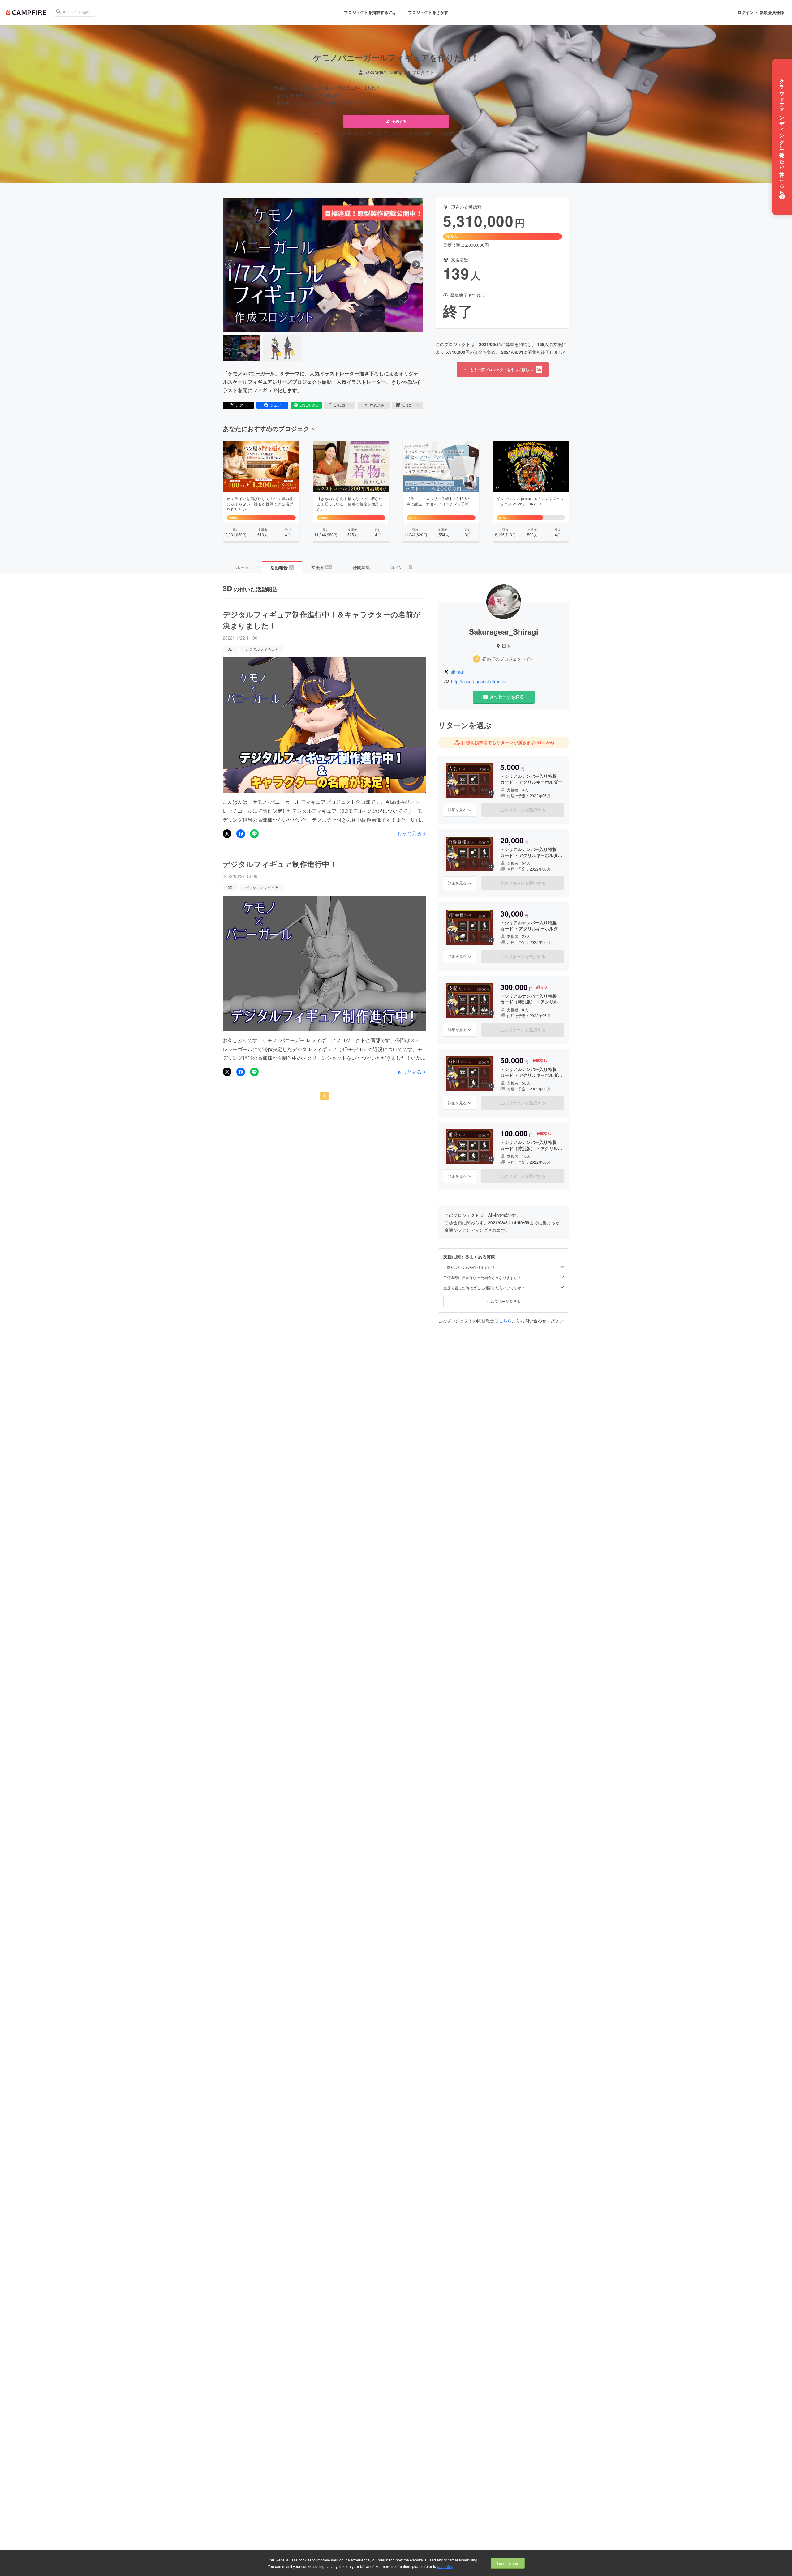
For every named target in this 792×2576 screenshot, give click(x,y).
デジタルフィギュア (262, 649)
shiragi (457, 672)
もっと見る (409, 833)
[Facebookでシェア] (241, 834)
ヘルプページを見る (504, 1301)
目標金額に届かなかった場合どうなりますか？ (482, 1277)
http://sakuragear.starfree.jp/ (479, 681)
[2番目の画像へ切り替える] (282, 348)
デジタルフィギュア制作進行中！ (280, 864)
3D (230, 649)
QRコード (411, 405)
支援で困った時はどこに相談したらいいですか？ (484, 1288)
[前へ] (230, 265)
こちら (505, 1320)
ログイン (746, 12)
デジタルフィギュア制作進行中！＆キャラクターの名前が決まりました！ (322, 620)
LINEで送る (309, 405)
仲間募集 (361, 567)
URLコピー (343, 405)
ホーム (243, 567)
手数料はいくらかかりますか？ (469, 1267)
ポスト (242, 405)
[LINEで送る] (254, 834)
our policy (445, 2566)
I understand (508, 2563)
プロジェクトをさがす (428, 12)
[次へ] (416, 265)
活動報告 (282, 567)
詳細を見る (457, 809)
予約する (399, 121)
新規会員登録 (772, 12)
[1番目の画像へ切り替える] (242, 348)
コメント (401, 567)
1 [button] (324, 1095)
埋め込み (377, 405)
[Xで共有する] (227, 834)
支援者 (321, 567)
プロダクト (423, 72)
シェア (275, 405)
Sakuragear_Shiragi (384, 72)
